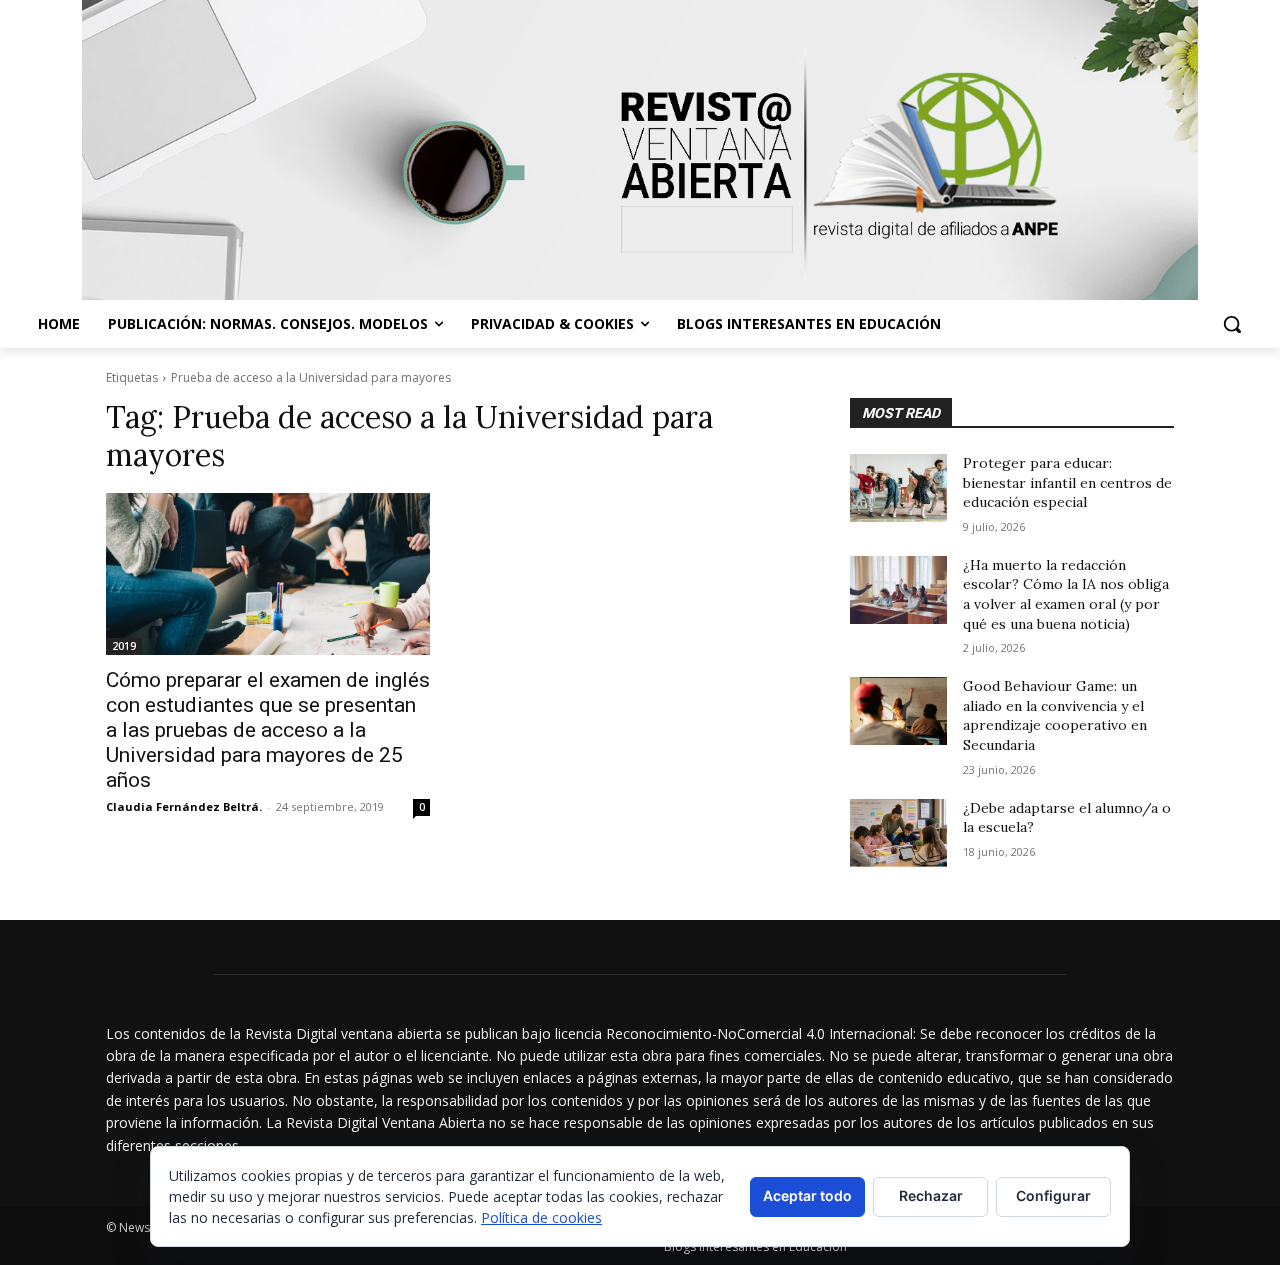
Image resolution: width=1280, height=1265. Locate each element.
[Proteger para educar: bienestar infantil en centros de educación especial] (898, 488)
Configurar (1053, 1195)
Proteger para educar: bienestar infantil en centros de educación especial (1067, 482)
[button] (1232, 324)
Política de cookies (541, 1217)
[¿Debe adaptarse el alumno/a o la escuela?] (898, 833)
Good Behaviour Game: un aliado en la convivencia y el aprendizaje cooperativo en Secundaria (1055, 715)
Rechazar (931, 1195)
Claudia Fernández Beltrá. (184, 806)
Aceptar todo (807, 1195)
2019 (124, 646)
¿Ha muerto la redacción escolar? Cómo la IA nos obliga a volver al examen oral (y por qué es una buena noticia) (1066, 594)
